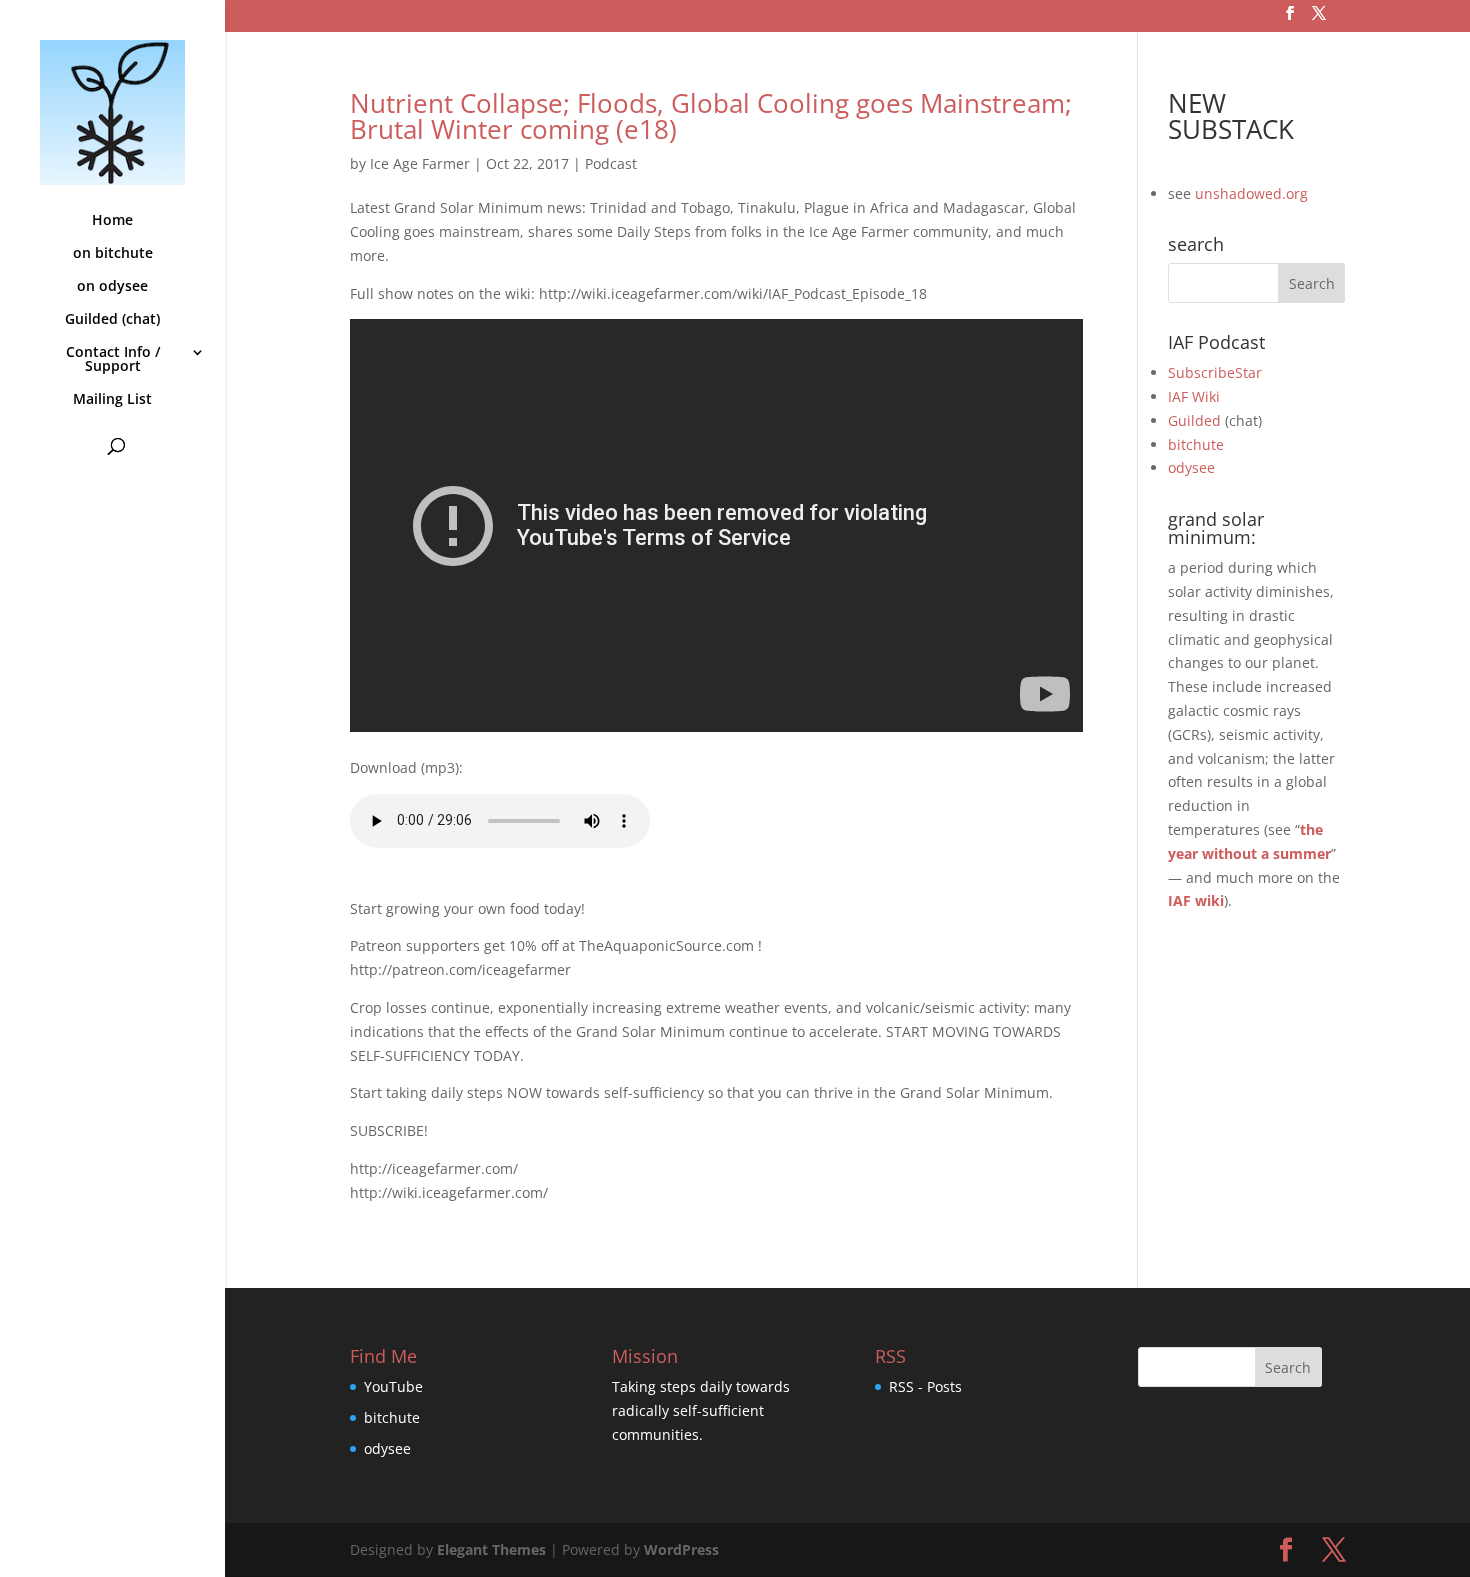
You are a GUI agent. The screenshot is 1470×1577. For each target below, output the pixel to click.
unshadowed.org (1251, 193)
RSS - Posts (925, 1386)
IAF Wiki (1194, 396)
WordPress (681, 1549)
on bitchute (113, 254)
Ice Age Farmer (420, 163)
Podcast (611, 163)
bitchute (1196, 444)
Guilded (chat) (112, 320)
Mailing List (112, 400)
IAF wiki (1196, 900)
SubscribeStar (1215, 372)
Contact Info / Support (113, 360)
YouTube (393, 1386)
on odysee (112, 287)
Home (112, 221)
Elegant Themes (491, 1549)
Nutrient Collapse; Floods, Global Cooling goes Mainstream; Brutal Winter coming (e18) (711, 116)
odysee (1191, 467)
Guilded (1194, 420)
